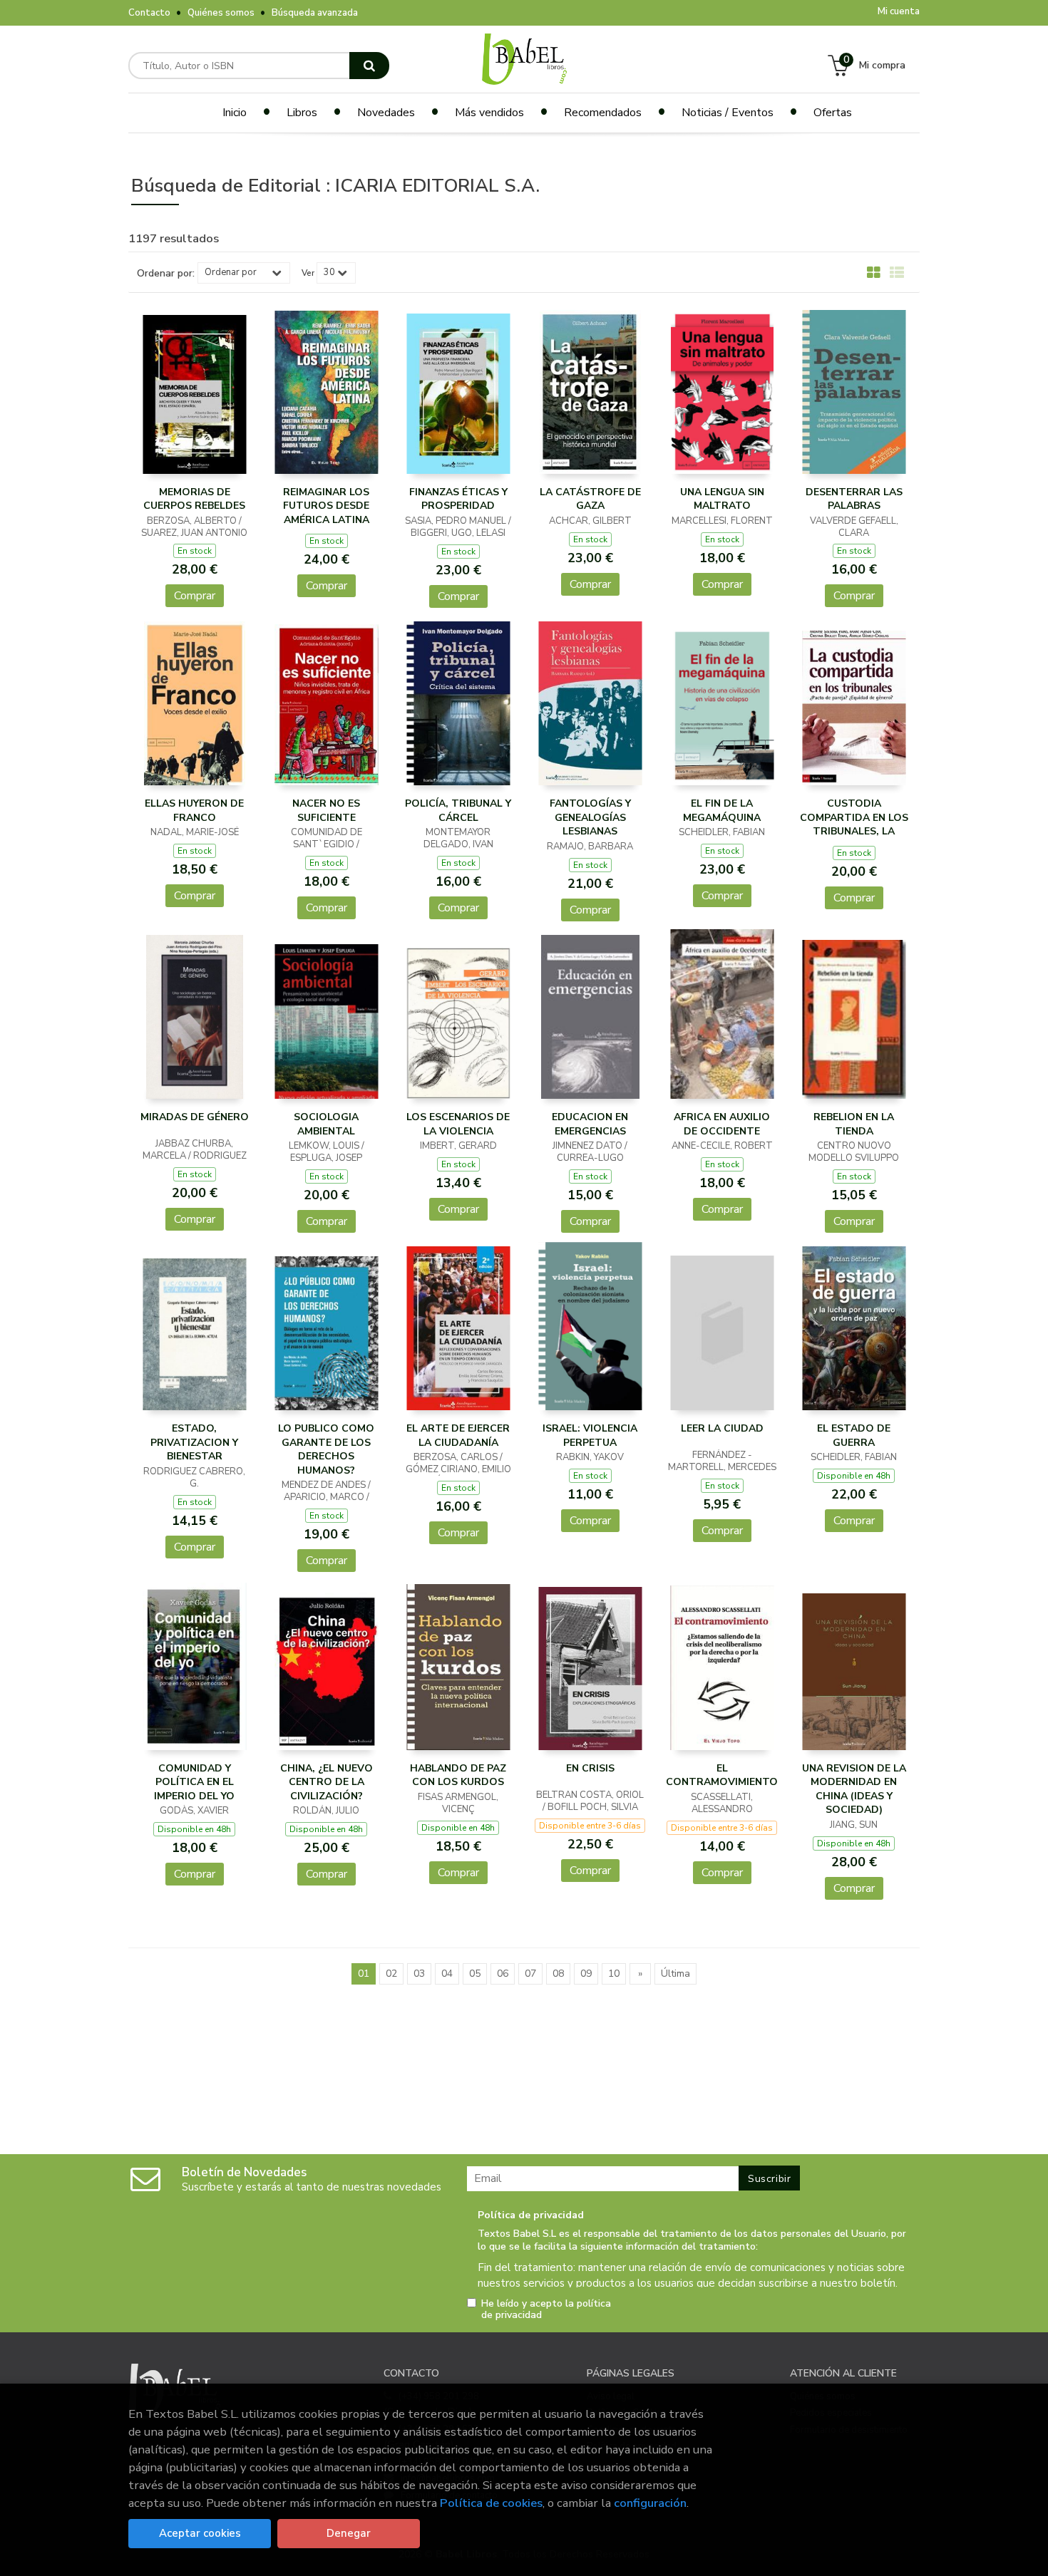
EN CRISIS (590, 1768)
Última (675, 1974)
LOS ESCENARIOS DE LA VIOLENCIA (458, 1124)
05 (475, 1974)
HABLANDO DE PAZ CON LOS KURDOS (458, 1775)
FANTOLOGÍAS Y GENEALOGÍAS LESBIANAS (590, 817)
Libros (302, 113)
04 (447, 1974)
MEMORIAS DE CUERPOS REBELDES (194, 499)
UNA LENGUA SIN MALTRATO (722, 499)
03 (419, 1974)
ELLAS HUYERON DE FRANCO (194, 811)
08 (558, 1974)
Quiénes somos (221, 13)
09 (586, 1974)
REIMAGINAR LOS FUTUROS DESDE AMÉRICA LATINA (326, 506)
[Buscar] (369, 66)
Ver (308, 273)
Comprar (195, 596)
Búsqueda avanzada (315, 13)
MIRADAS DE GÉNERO (195, 1117)
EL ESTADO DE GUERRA (854, 1436)
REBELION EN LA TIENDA (854, 1124)
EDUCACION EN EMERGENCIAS (590, 1124)
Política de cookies (491, 2503)
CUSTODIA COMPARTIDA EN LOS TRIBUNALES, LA (854, 817)
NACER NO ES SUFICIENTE (326, 811)
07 (530, 1974)
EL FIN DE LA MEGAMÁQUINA (722, 811)
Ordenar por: (166, 274)
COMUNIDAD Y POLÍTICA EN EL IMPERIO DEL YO (194, 1782)
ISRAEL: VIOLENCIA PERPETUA (590, 1436)
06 (503, 1974)
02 (391, 1974)
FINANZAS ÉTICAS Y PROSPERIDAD (458, 499)
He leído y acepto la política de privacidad (546, 2309)
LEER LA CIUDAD (722, 1428)
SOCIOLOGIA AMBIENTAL (326, 1124)
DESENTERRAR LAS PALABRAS (854, 499)
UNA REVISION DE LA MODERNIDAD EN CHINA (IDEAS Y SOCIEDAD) (854, 1789)
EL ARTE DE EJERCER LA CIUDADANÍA (458, 1436)
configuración (650, 2503)
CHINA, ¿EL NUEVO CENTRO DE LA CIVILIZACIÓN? (327, 1782)
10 (614, 1974)
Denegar (349, 2533)
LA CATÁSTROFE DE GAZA (590, 499)
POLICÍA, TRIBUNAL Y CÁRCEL (458, 811)
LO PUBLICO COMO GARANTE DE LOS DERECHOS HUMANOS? (326, 1449)
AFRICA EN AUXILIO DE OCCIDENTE (722, 1124)
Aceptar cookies (200, 2533)
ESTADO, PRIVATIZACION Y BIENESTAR (194, 1442)
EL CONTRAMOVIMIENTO (722, 1775)
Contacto (149, 13)
